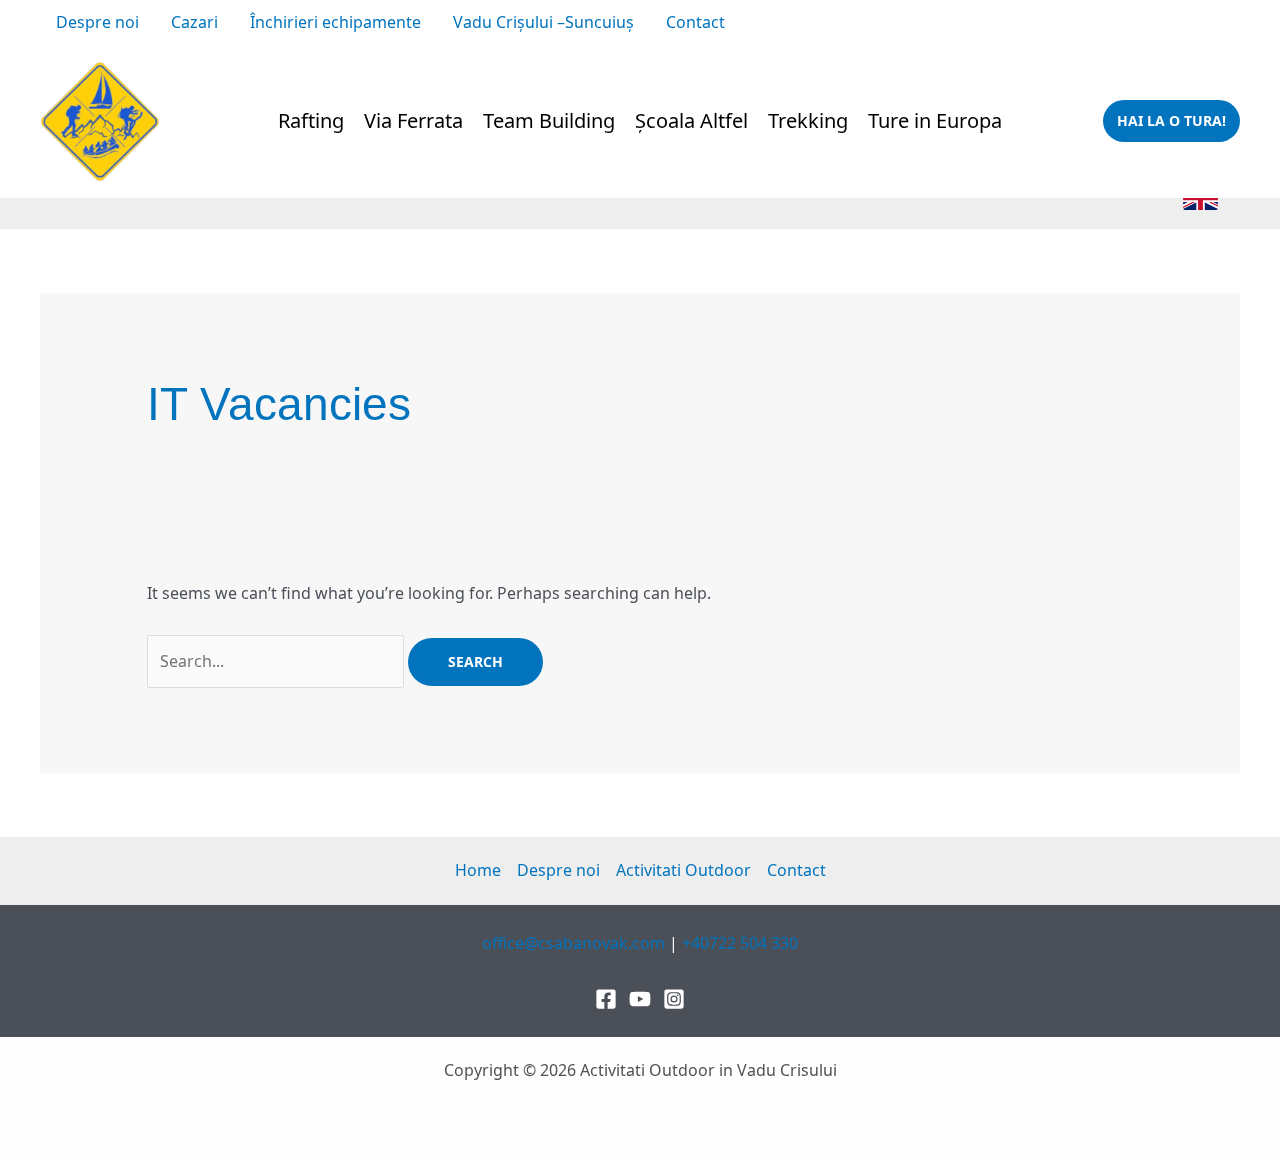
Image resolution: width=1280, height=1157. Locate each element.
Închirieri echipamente (335, 22)
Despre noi (97, 22)
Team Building (549, 120)
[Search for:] (277, 661)
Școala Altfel (691, 120)
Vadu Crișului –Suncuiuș (543, 22)
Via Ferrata (413, 120)
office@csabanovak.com (1025, 22)
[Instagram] (880, 24)
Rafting (311, 120)
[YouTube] (912, 24)
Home (478, 870)
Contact (695, 22)
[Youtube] (640, 999)
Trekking (808, 120)
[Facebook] (848, 24)
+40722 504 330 (1182, 22)
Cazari (194, 22)
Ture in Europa (935, 120)
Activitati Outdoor (683, 870)
